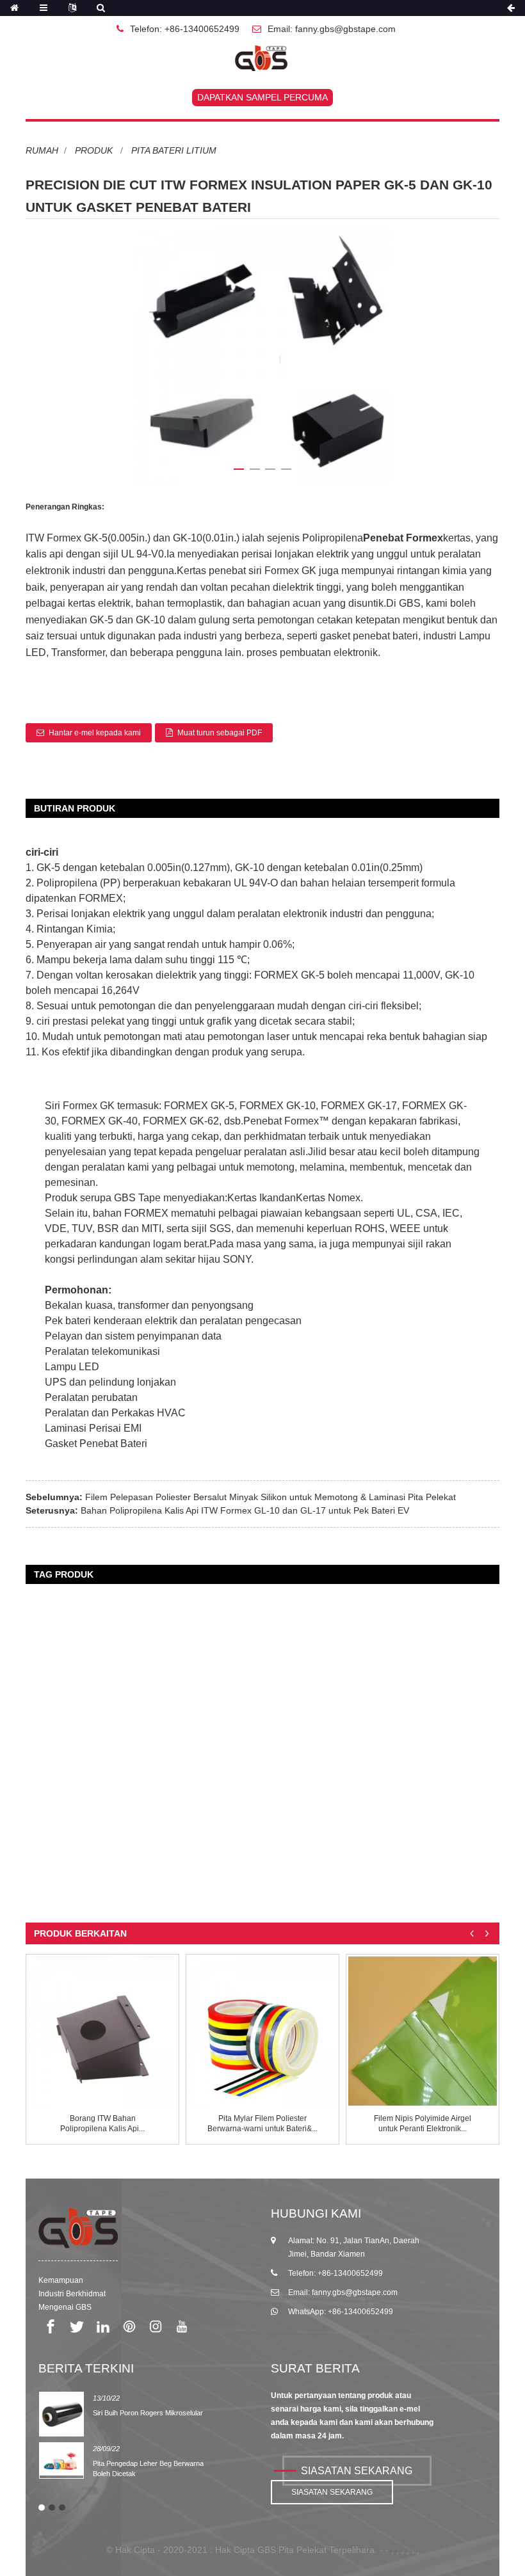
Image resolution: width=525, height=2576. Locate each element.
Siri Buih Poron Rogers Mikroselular (148, 2413)
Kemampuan (61, 2280)
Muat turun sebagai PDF (220, 733)
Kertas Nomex (328, 1198)
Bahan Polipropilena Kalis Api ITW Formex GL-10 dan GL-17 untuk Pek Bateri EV (245, 1510)
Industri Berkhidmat (72, 2294)
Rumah (42, 150)
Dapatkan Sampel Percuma (262, 97)
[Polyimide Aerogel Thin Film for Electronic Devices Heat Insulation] (423, 2031)
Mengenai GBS (65, 2307)
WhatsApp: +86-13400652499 (341, 2312)
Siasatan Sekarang (357, 2471)
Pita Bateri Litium (174, 150)
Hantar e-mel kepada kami (95, 733)
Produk (94, 150)
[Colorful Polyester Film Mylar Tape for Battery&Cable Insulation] (263, 2031)
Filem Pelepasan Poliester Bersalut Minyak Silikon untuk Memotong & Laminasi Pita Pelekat (271, 1497)
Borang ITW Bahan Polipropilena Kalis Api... (102, 2124)
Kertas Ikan (253, 1198)
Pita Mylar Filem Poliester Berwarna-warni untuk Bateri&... (262, 2124)
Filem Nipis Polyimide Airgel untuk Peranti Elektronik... (423, 2124)
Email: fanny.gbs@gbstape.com (332, 29)
